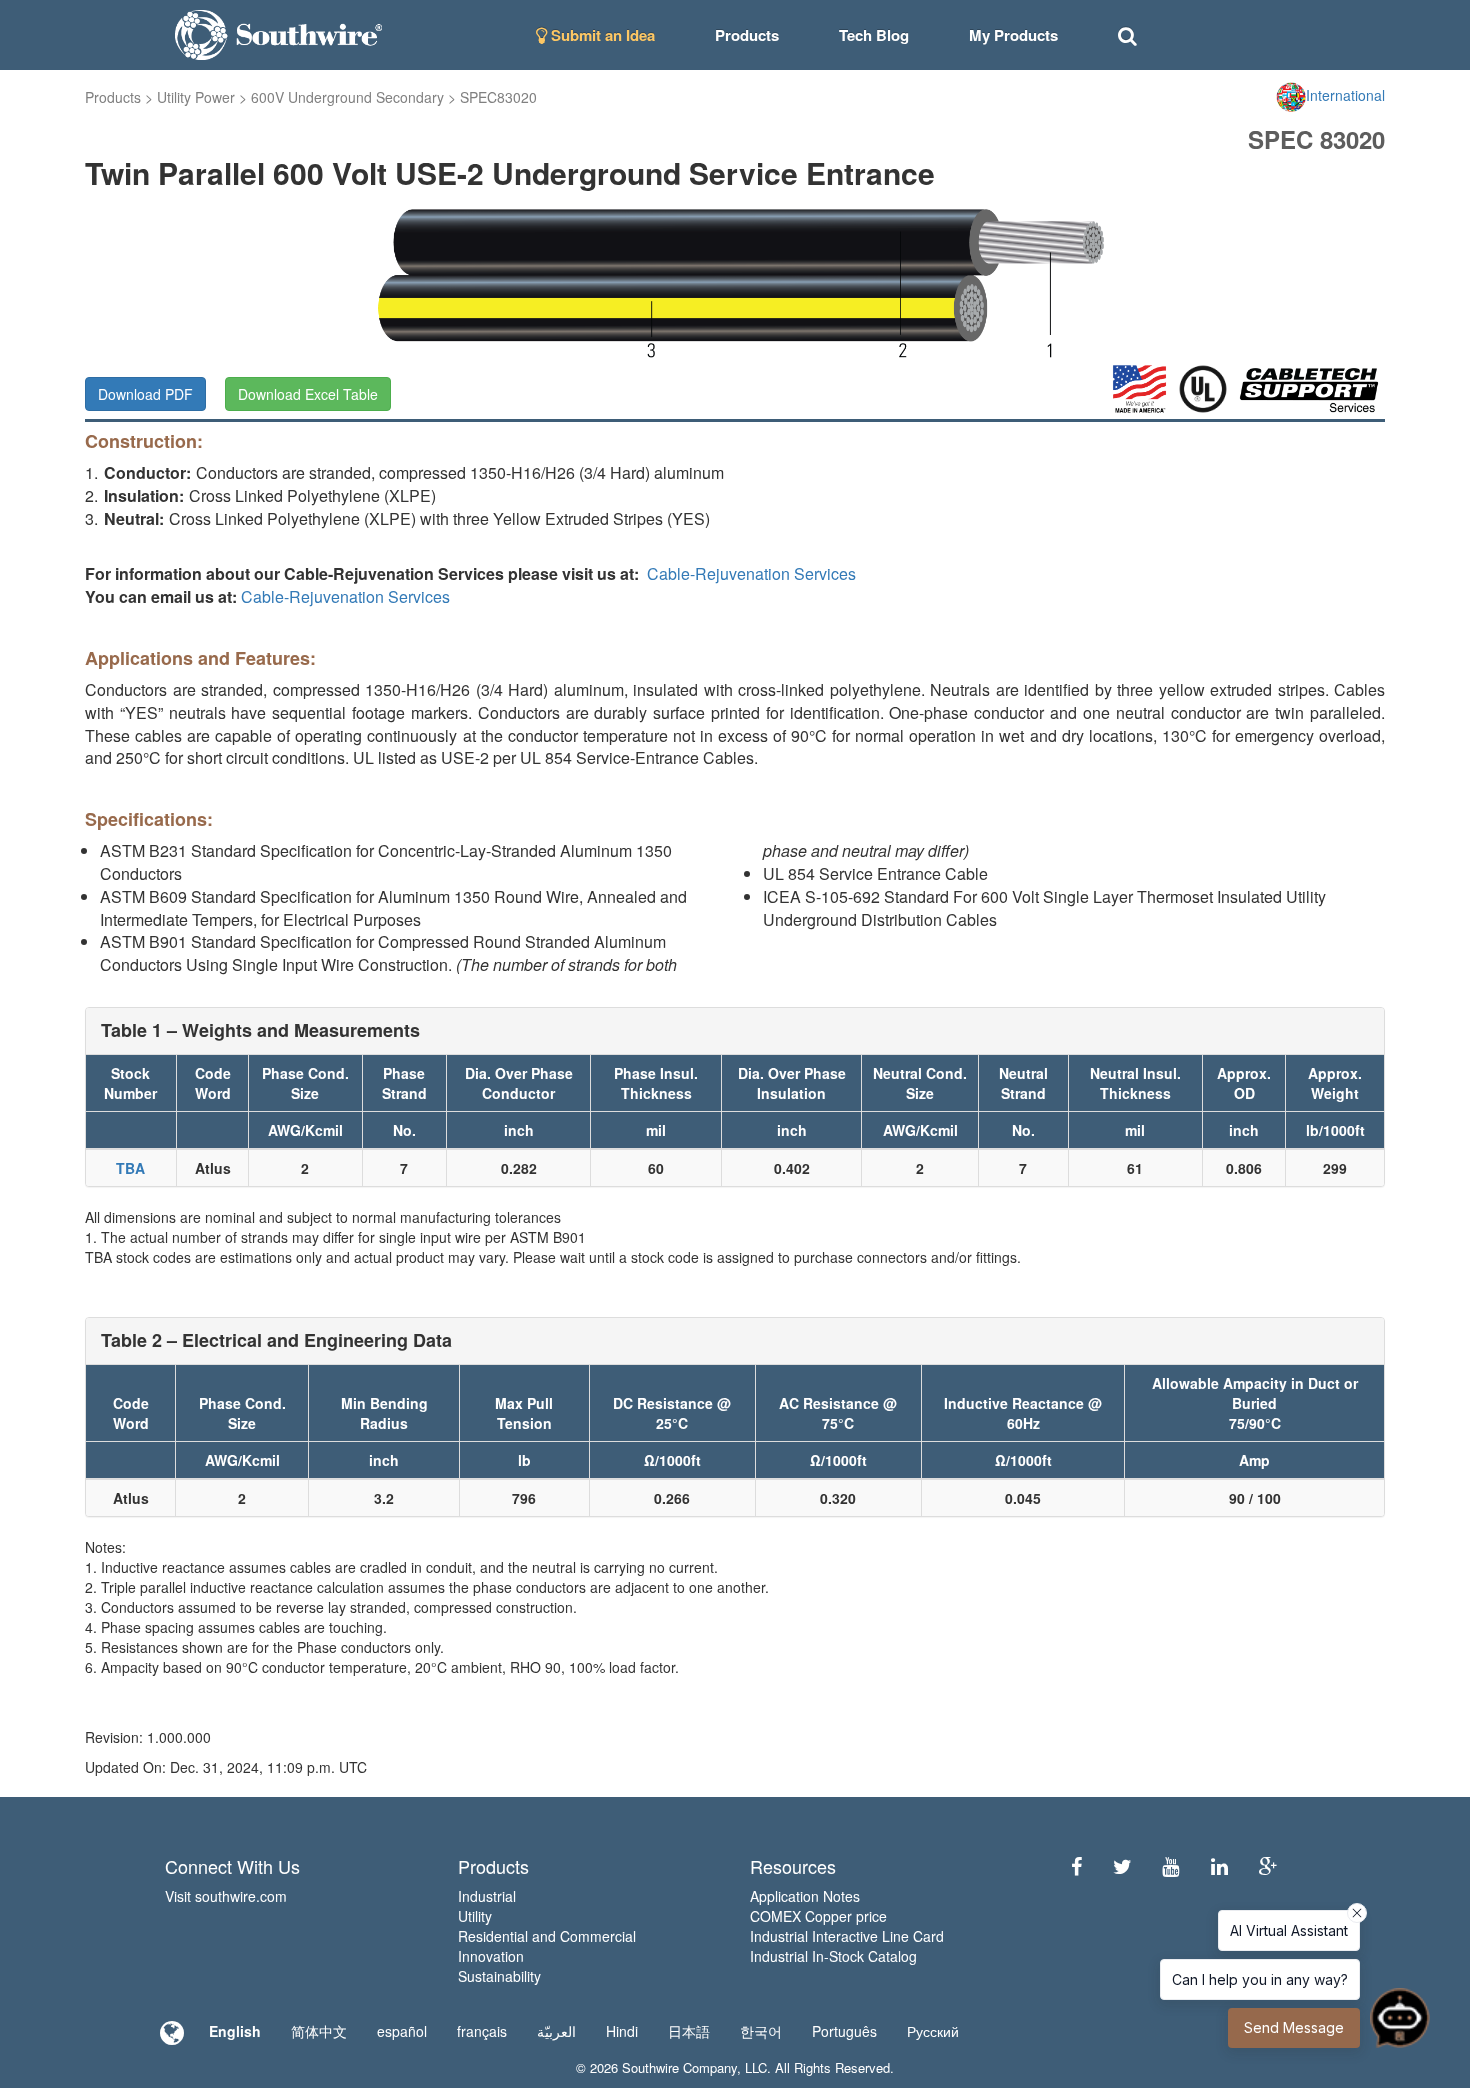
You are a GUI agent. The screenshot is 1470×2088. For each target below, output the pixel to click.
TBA (130, 1168)
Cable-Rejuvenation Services (751, 573)
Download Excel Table (308, 394)
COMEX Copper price (818, 1916)
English (235, 2031)
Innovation (491, 1956)
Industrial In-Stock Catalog (833, 1956)
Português (844, 2031)
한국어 (761, 2031)
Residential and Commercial (547, 1936)
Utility (475, 1916)
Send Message (1294, 2027)
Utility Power (196, 97)
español (402, 2031)
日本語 (689, 2031)
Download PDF (145, 394)
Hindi (622, 2031)
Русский (933, 2031)
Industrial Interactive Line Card (847, 1936)
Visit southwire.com (226, 1896)
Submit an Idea (601, 35)
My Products (1013, 35)
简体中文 (319, 2031)
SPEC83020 (498, 97)
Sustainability (499, 1976)
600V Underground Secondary (347, 97)
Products (113, 97)
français (482, 2031)
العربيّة (556, 2031)
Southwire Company (679, 2067)
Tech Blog (874, 35)
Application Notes (805, 1896)
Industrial (487, 1896)
